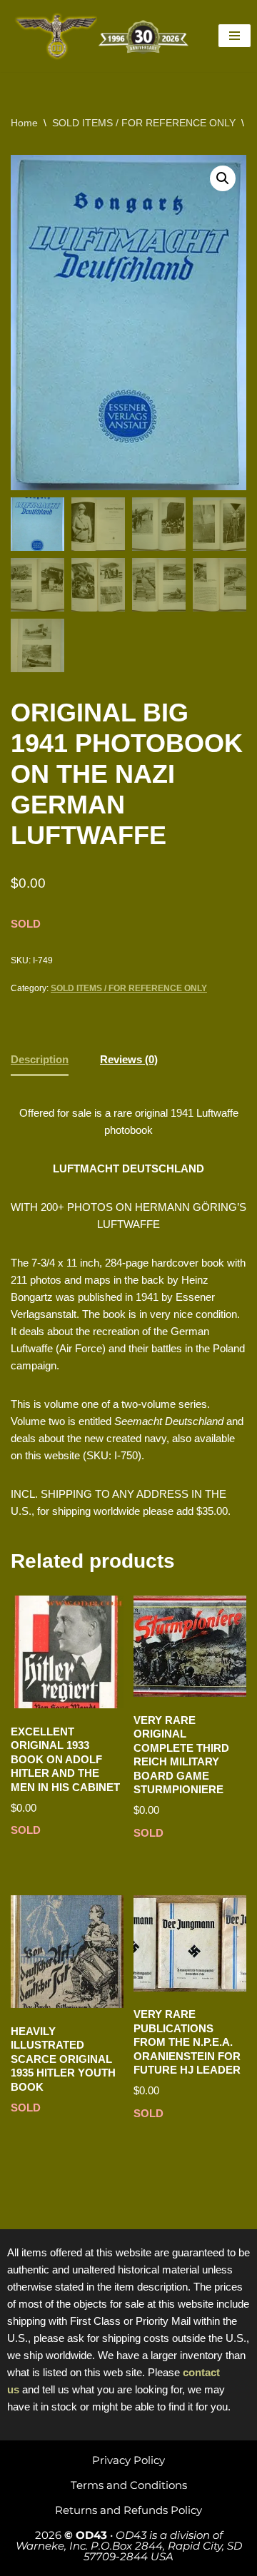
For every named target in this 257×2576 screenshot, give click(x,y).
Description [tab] (40, 1059)
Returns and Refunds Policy (128, 2510)
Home (24, 123)
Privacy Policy (128, 2460)
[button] (223, 178)
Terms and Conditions (129, 2485)
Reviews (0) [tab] (129, 1059)
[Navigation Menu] (235, 36)
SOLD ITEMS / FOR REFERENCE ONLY (144, 123)
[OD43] (104, 36)
